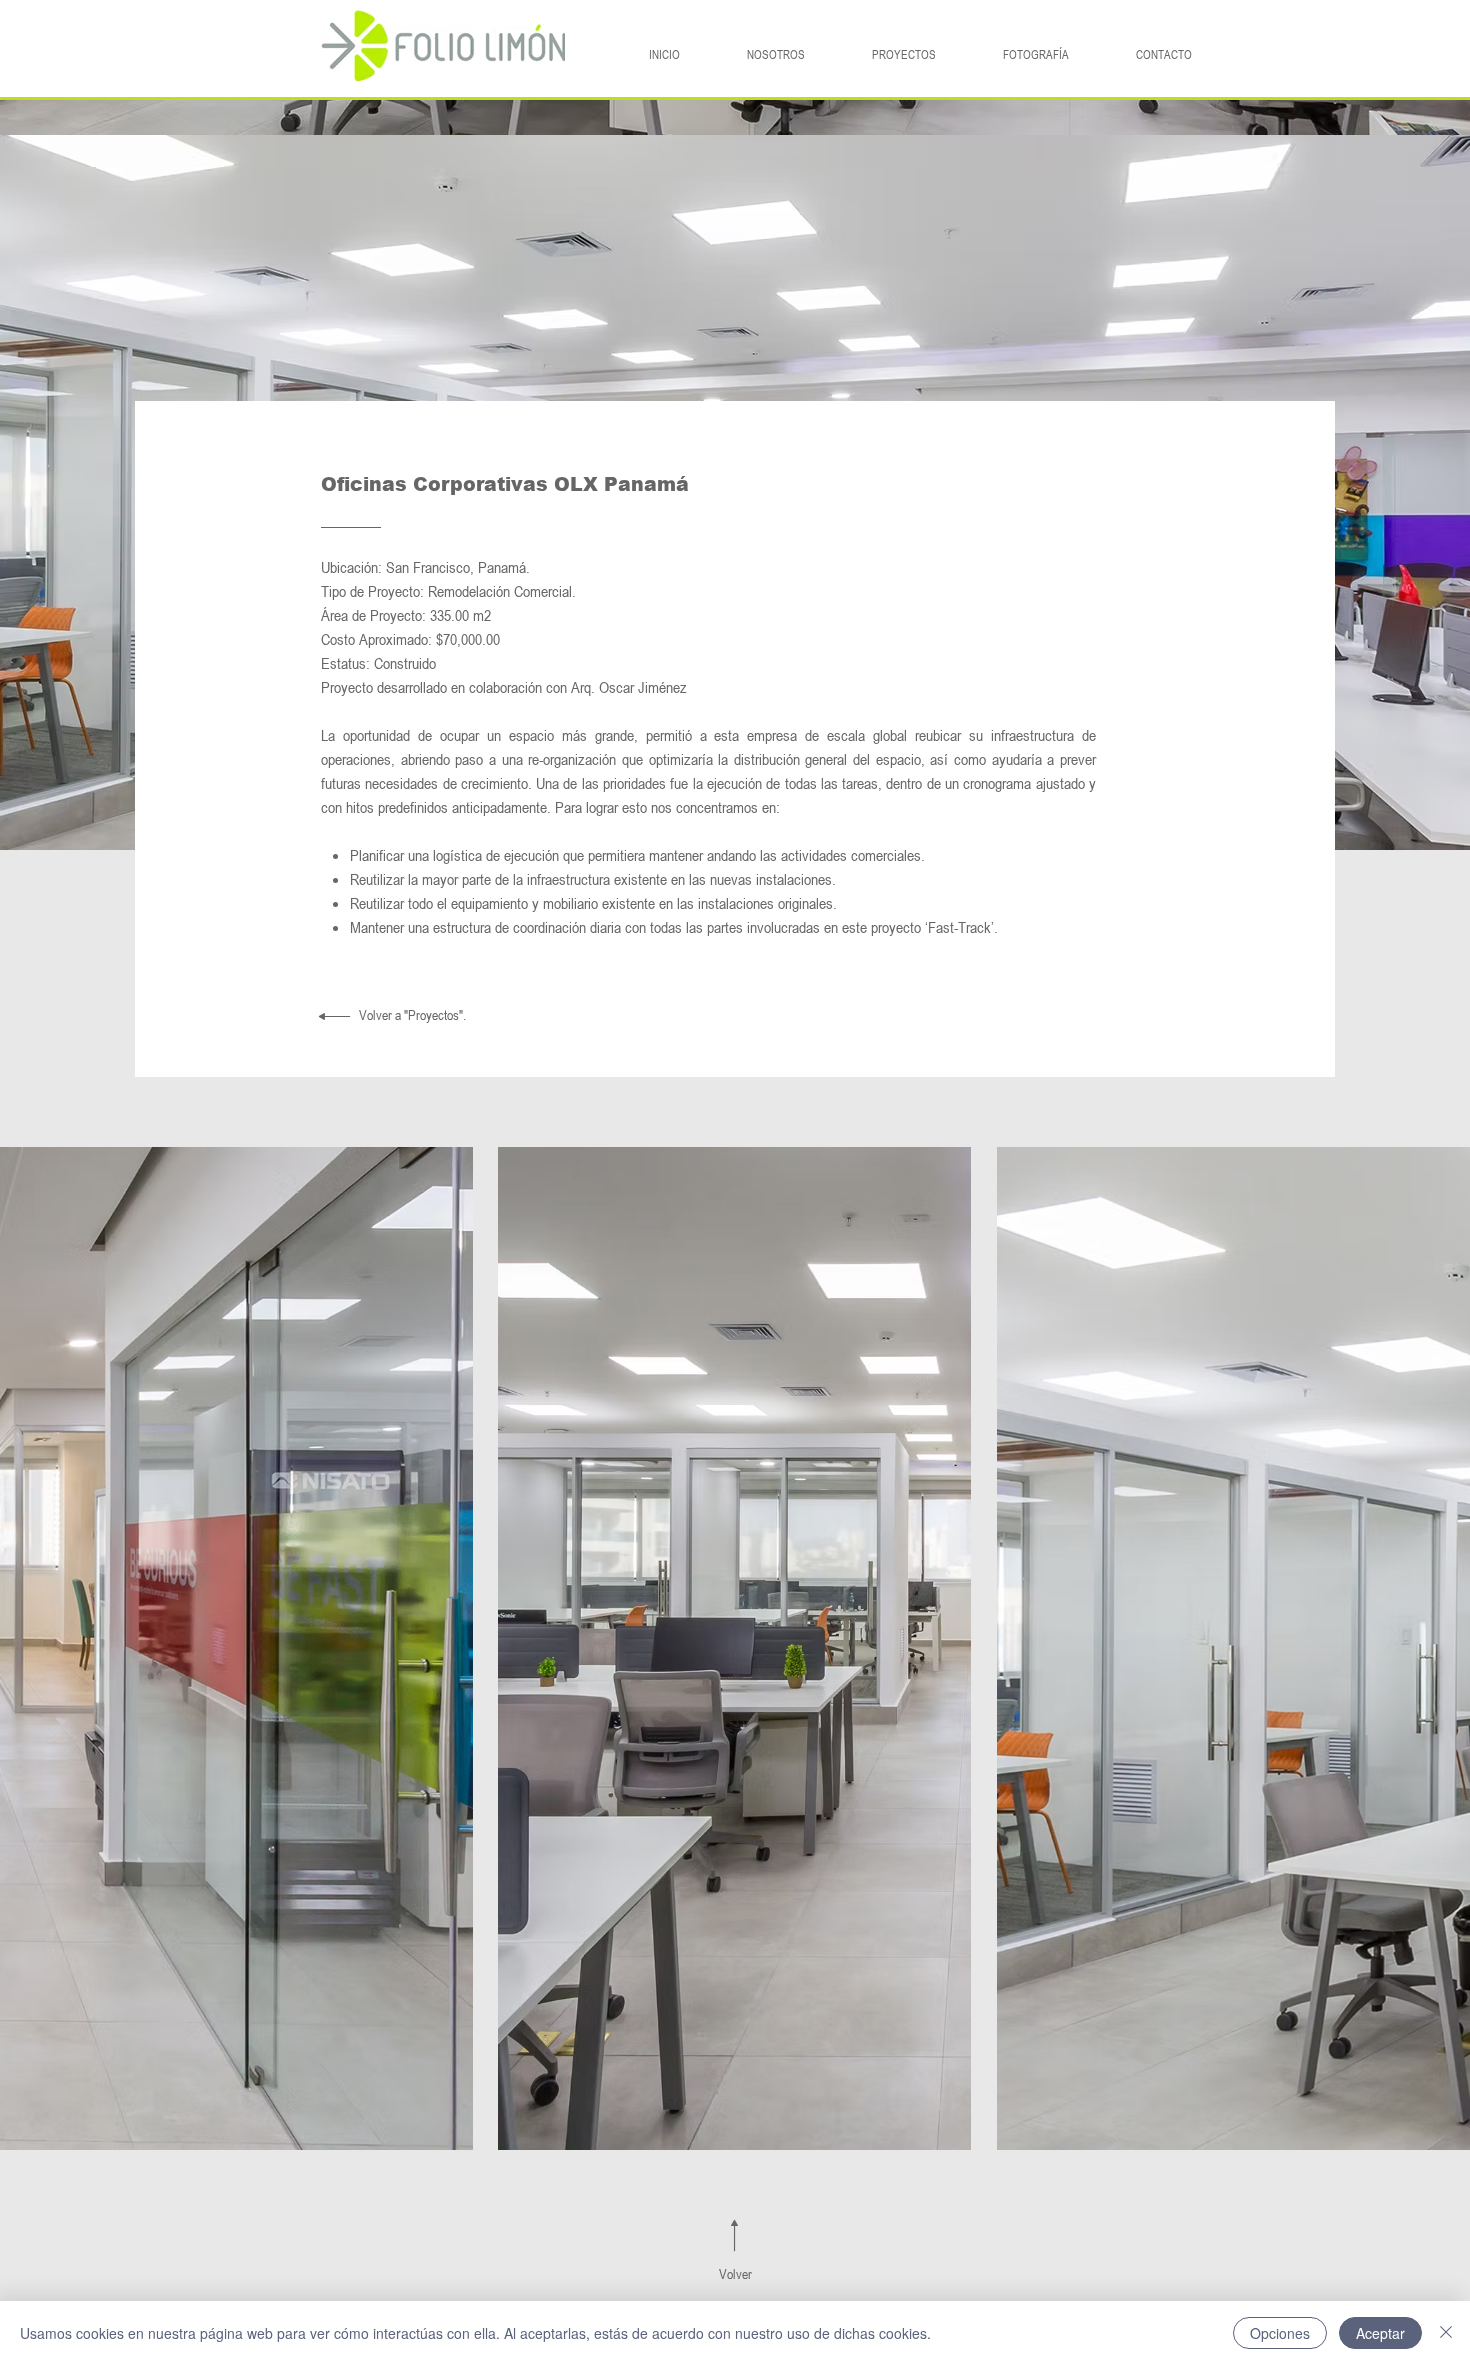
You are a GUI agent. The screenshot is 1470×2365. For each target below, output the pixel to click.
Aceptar (1380, 2333)
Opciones (1280, 2333)
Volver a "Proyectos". (412, 1014)
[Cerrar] (1446, 2333)
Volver (735, 2273)
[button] (236, 1648)
